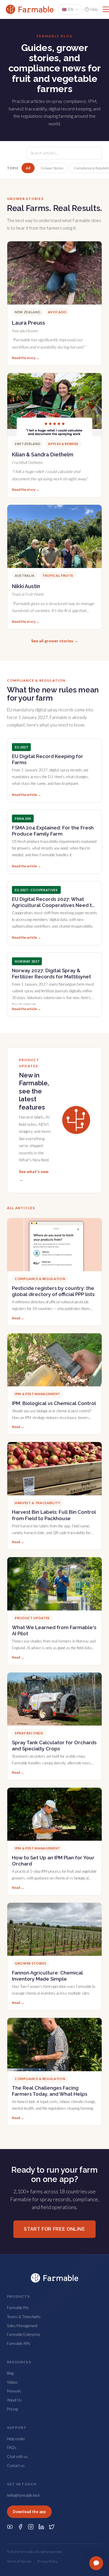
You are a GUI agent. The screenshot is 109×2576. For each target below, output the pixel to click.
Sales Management (22, 2326)
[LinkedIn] (41, 2527)
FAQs (12, 2447)
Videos (12, 2382)
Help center (16, 2439)
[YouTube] (10, 2527)
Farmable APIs (19, 2343)
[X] (52, 2527)
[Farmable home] (30, 9)
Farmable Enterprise (24, 2334)
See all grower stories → (55, 641)
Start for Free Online (54, 2229)
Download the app (29, 2512)
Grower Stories (52, 168)
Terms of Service (19, 2561)
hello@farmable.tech (23, 2495)
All (28, 168)
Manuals (14, 2391)
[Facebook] (20, 2527)
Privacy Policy (47, 2561)
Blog (10, 2373)
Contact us (16, 2466)
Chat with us (17, 2457)
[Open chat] (96, 2563)
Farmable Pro (18, 2308)
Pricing (12, 2409)
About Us (14, 2400)
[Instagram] (31, 2527)
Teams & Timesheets (24, 2317)
